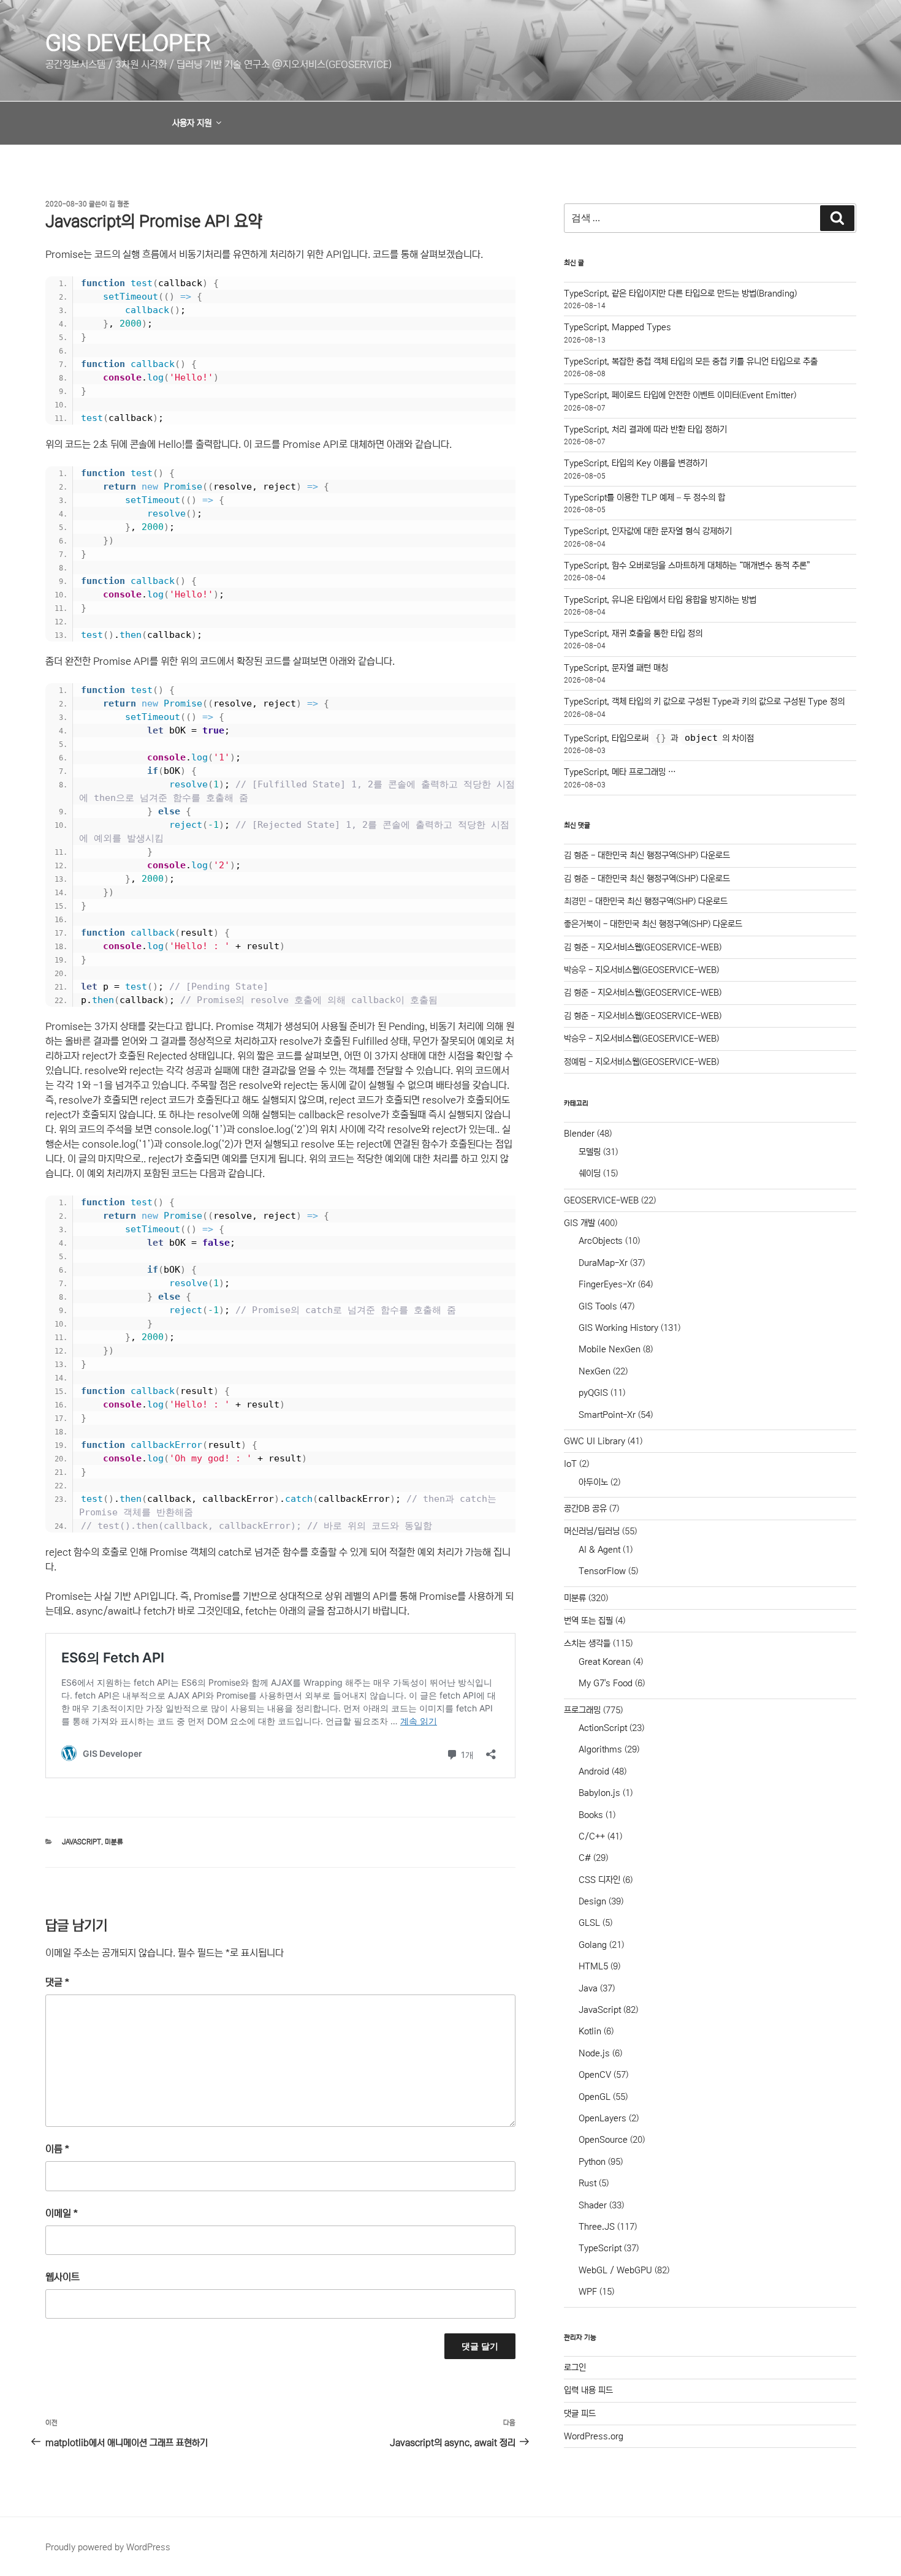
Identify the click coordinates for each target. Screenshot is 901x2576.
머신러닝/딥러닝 (592, 1531)
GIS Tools (598, 1306)
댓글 (57, 1982)
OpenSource (603, 2140)
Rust (587, 2183)
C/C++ (592, 1836)
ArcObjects (601, 1241)
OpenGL (595, 2097)
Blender (579, 1134)
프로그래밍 (582, 1710)
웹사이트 (63, 2277)
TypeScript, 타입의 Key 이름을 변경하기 (636, 463)
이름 (57, 2149)
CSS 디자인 (599, 1880)
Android (594, 1771)
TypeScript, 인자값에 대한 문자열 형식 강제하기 (648, 531)
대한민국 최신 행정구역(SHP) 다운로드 (664, 855)
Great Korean (605, 1662)
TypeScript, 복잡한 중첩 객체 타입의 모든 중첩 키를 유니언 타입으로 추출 (691, 362)
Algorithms (600, 1749)
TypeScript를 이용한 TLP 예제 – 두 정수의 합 (644, 498)
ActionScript (603, 1728)
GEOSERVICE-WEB (601, 1200)
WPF (588, 2292)
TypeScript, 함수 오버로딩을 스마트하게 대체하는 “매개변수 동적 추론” (687, 566)
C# (585, 1858)
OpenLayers (603, 2118)
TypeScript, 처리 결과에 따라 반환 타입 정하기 (645, 430)
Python (592, 2162)
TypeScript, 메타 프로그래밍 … (620, 772)
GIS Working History (618, 1328)
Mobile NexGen (610, 1349)
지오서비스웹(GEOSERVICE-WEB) (660, 947)
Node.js (594, 2053)
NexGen (595, 1371)
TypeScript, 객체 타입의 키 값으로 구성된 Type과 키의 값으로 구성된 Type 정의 (704, 702)
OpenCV (595, 2075)
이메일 (62, 2213)
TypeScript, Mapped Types (618, 327)
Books (591, 1815)
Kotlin (590, 2031)
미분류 (114, 1842)
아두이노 (593, 1482)
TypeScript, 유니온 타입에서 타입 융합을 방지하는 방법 (660, 600)
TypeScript (600, 2248)
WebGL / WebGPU (615, 2270)
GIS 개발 (580, 1223)
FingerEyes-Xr (607, 1284)
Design (592, 1901)
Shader (593, 2205)
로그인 (575, 2368)
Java (588, 1988)
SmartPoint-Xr (607, 1415)
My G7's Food (606, 1683)
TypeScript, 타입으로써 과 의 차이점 (659, 738)
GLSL (589, 1923)
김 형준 (119, 204)
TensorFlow (602, 1571)
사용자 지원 (192, 123)
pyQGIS (593, 1393)
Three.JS (597, 2227)
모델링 (590, 1152)
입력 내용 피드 (588, 2390)
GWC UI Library (595, 1441)
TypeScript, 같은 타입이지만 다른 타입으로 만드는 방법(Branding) (680, 294)
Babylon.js (599, 1793)
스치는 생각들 (587, 1643)
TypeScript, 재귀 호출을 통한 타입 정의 (633, 634)
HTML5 (593, 1966)
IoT (570, 1464)
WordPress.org (594, 2436)
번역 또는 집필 (588, 1621)
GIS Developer (128, 43)
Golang (593, 1945)
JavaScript (82, 1842)
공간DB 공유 (585, 1509)
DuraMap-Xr (603, 1263)
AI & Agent (599, 1550)
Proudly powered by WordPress (108, 2547)
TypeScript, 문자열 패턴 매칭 (616, 668)
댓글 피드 (580, 2414)
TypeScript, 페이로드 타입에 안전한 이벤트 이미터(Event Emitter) (680, 395)
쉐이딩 (590, 1173)
